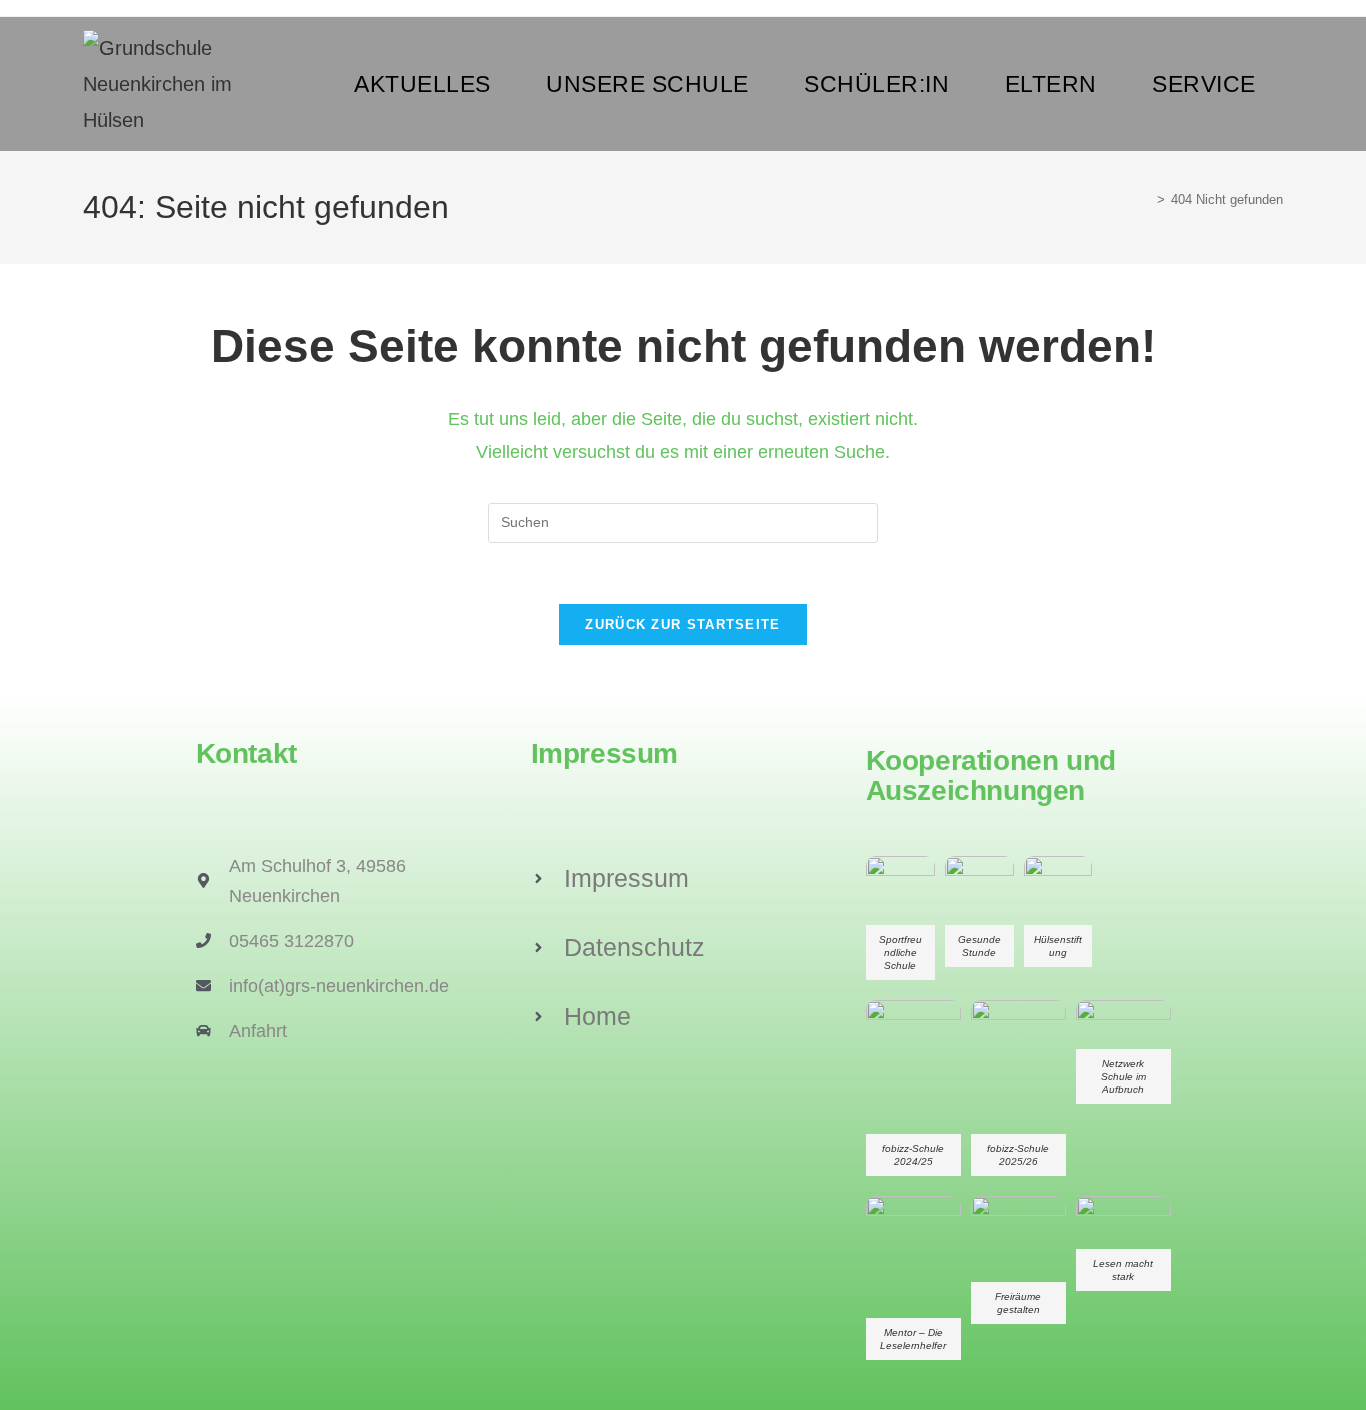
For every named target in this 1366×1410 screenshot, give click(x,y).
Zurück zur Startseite (682, 624)
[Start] (1146, 199)
